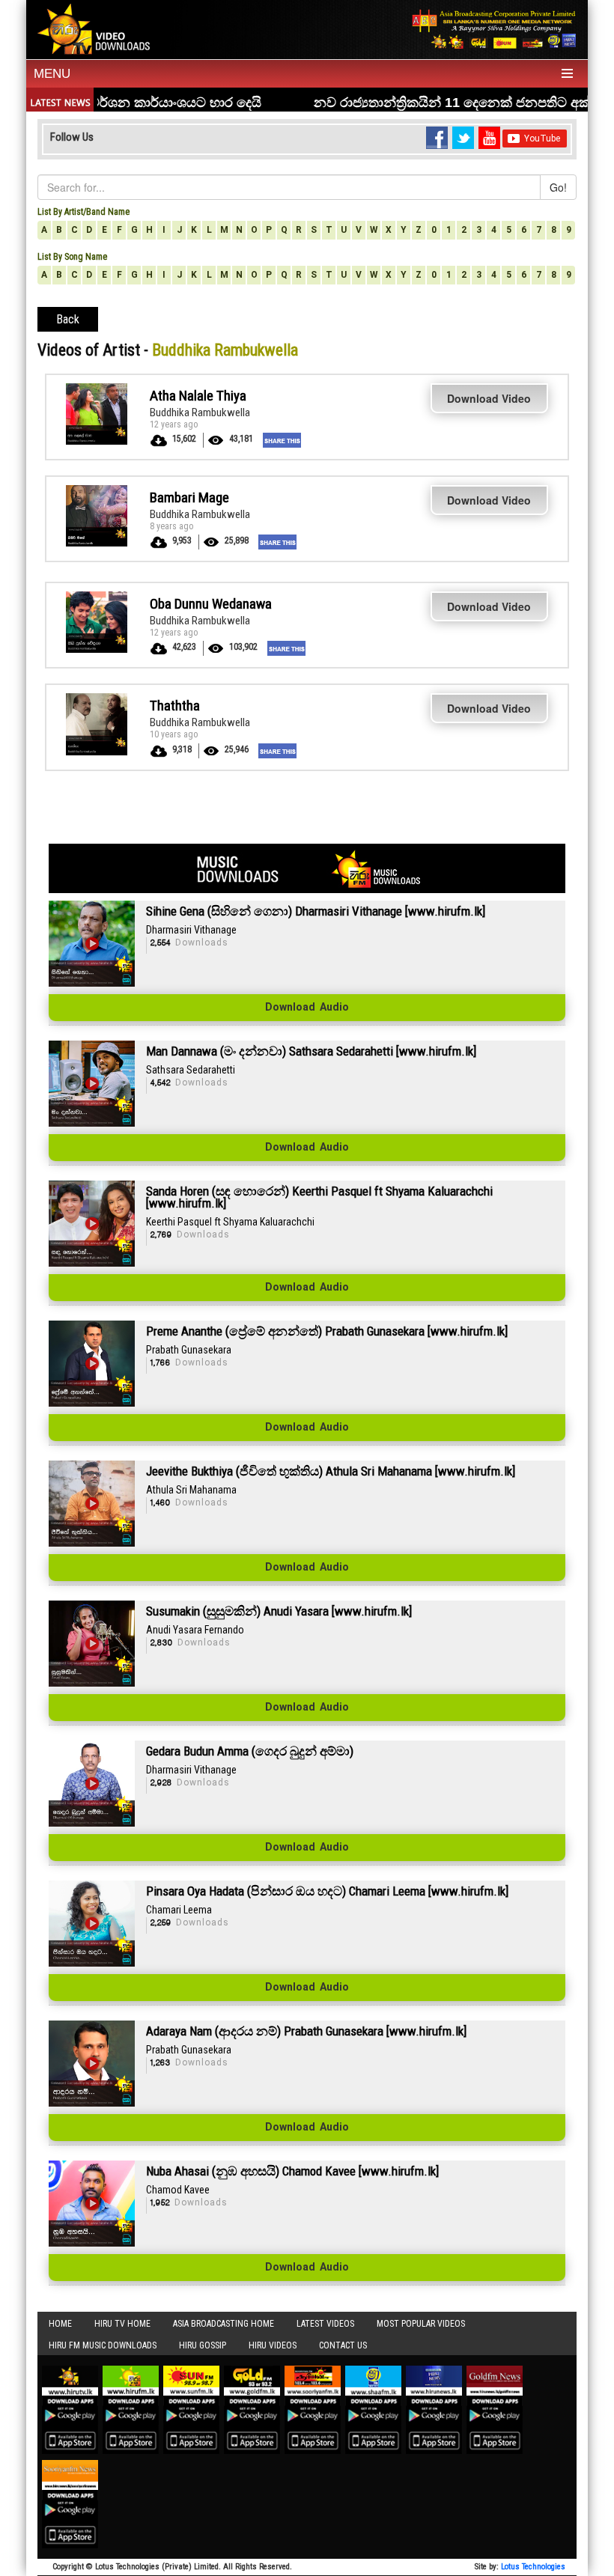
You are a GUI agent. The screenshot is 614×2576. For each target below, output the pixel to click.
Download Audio (307, 1008)
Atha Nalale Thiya (198, 396)
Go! (558, 187)
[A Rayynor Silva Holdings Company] (494, 29)
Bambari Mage (189, 497)
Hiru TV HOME (122, 2324)
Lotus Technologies (533, 2567)
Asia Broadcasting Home (224, 2324)
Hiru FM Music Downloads (103, 2345)
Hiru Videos (273, 2345)
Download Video (489, 398)
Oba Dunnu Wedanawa (211, 604)
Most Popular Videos (421, 2324)
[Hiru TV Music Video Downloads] (96, 28)
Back (68, 319)
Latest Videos (325, 2324)
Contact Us (343, 2345)
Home (60, 2324)
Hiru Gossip (203, 2345)
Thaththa (175, 706)
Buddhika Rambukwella (200, 412)
